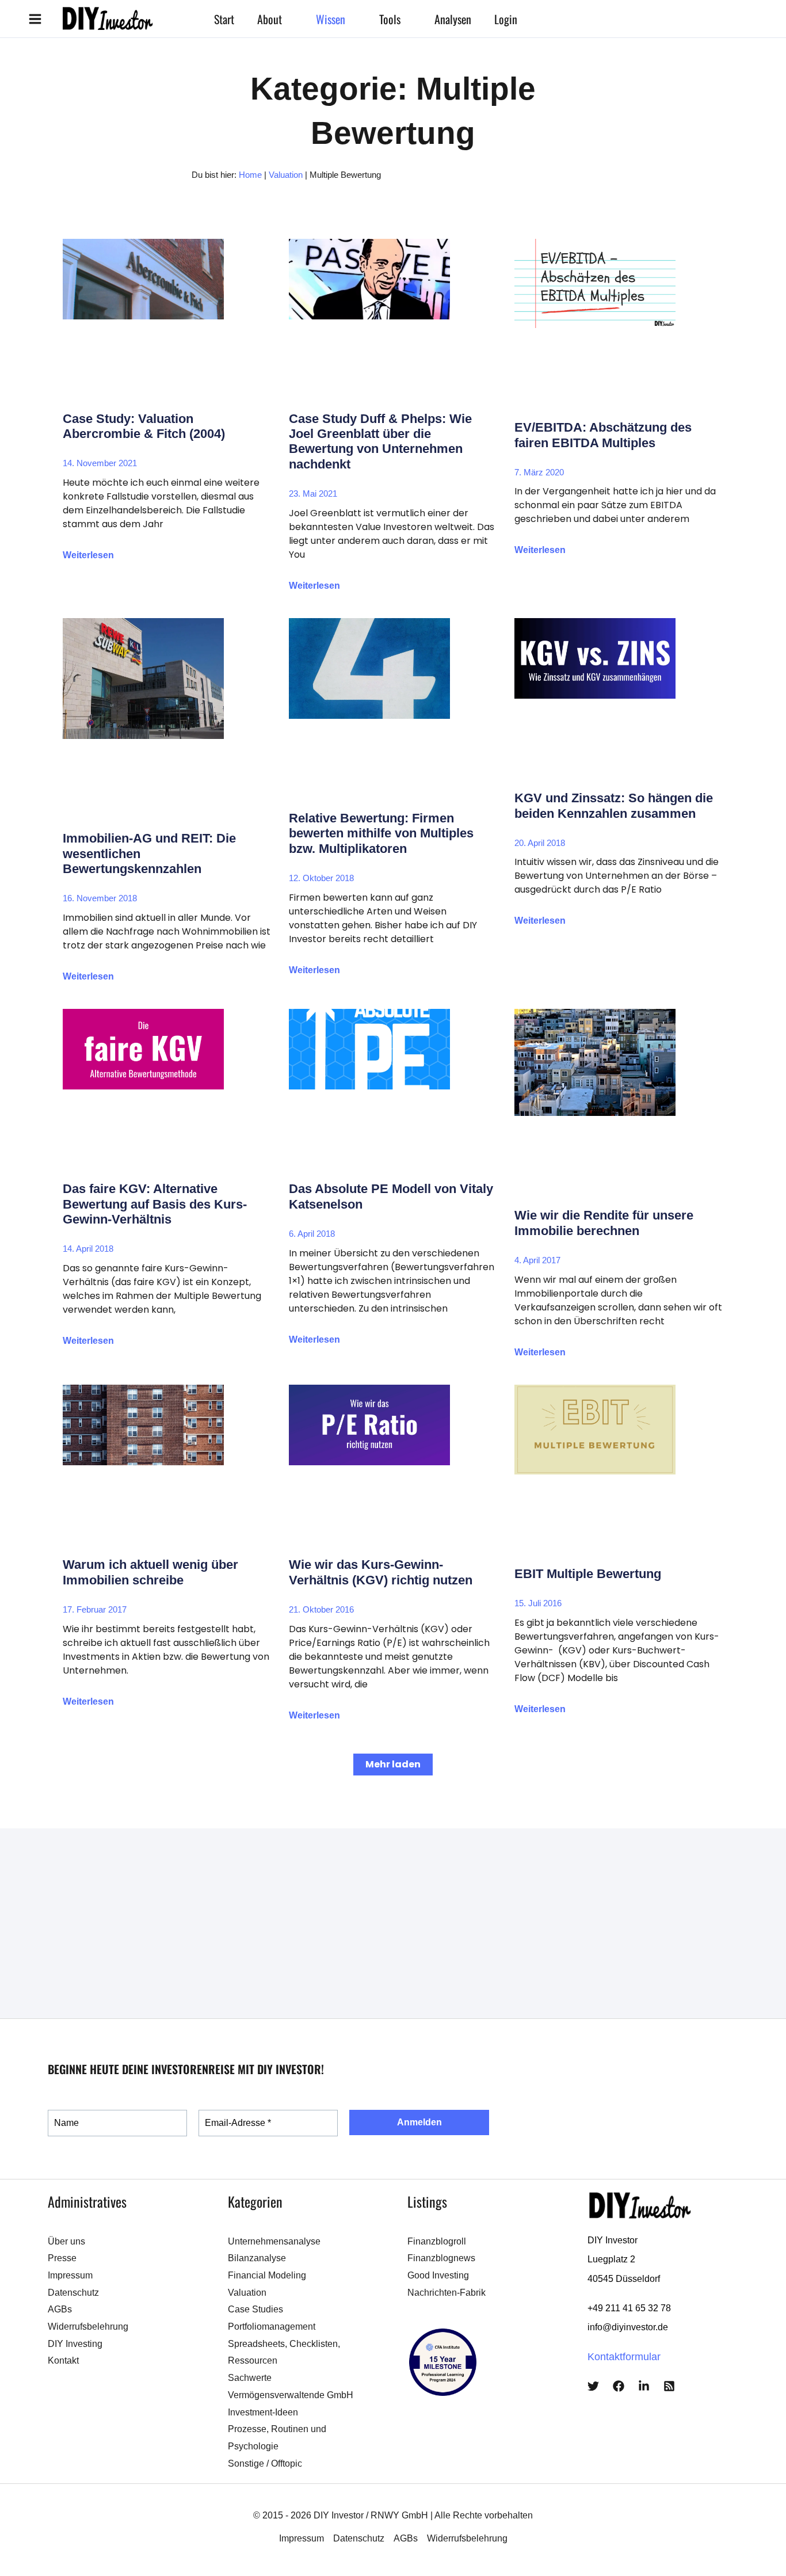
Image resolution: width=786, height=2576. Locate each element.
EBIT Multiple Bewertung (588, 1574)
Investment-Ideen (263, 2412)
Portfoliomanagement (272, 2327)
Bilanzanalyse (257, 2258)
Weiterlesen (88, 555)
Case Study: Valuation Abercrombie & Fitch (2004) (144, 426)
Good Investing (438, 2275)
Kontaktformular (624, 2357)
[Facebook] (619, 2386)
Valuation (286, 175)
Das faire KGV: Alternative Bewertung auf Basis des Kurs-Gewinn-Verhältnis (155, 1204)
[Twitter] (593, 2386)
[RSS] (669, 2386)
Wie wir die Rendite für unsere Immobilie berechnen (604, 1223)
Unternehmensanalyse (274, 2241)
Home (250, 175)
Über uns (66, 2241)
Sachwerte (250, 2378)
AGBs (60, 2309)
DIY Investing (75, 2344)
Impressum (70, 2275)
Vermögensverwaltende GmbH (291, 2395)
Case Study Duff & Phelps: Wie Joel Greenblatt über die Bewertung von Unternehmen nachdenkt (380, 441)
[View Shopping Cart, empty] (572, 19)
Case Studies (255, 2309)
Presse (62, 2258)
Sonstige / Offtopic (265, 2463)
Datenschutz (73, 2293)
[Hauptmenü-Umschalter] (35, 19)
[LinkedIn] (644, 2386)
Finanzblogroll (437, 2241)
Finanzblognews (441, 2258)
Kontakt (63, 2360)
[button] (287, 19)
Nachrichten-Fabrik (447, 2293)
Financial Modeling (267, 2275)
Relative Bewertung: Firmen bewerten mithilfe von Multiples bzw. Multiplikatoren (381, 833)
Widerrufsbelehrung (88, 2327)
